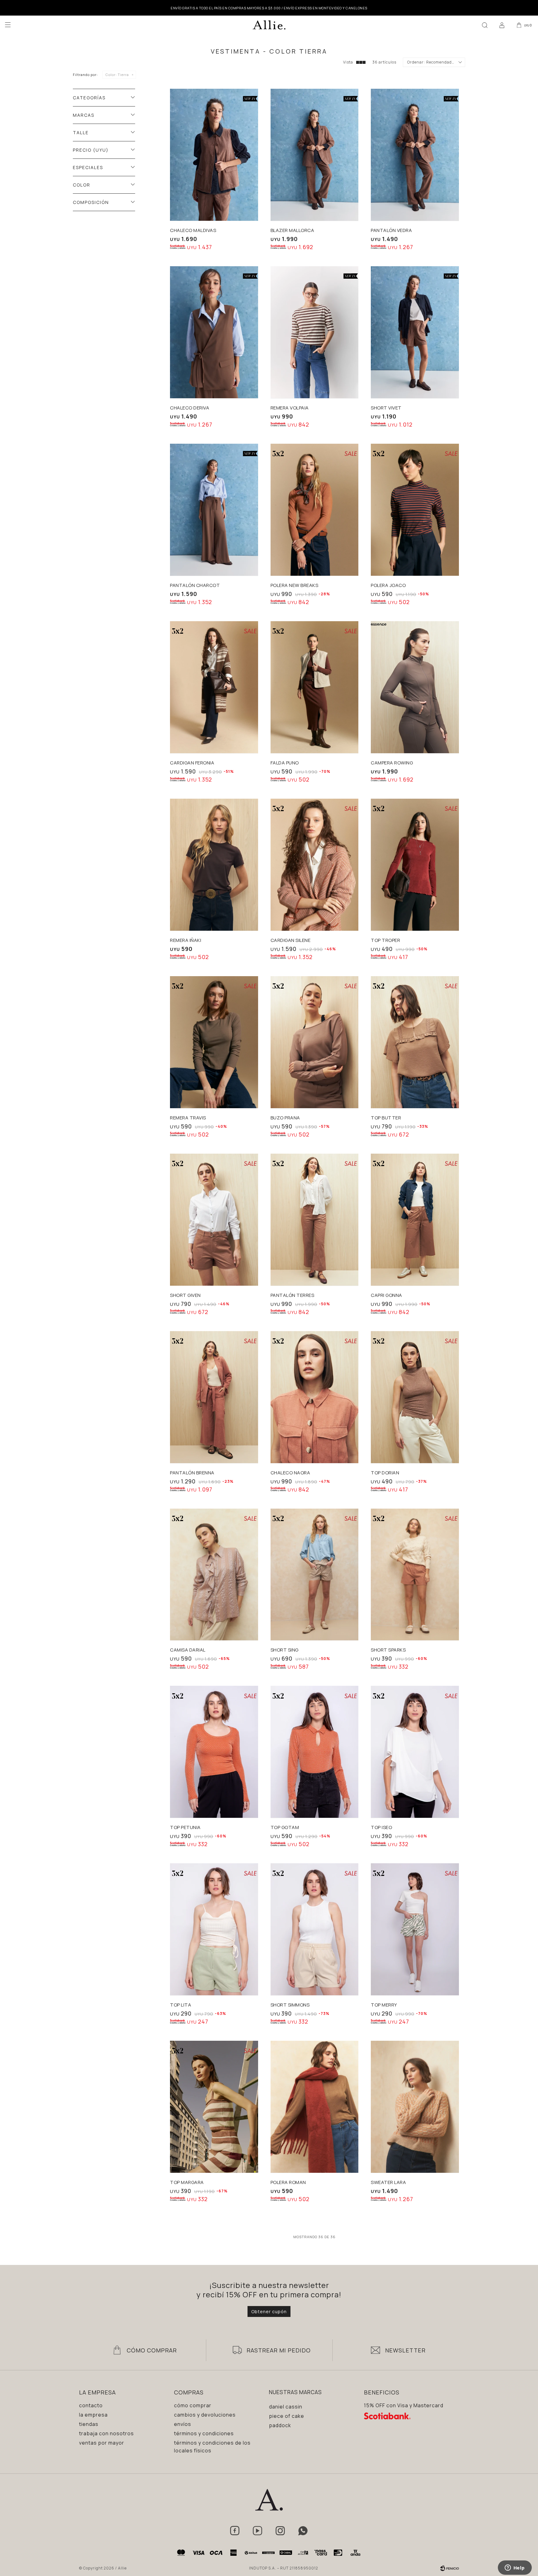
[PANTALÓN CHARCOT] (214, 510)
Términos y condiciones (204, 2433)
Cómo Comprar (152, 2350)
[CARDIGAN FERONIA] (214, 687)
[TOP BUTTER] (415, 1042)
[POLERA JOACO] (415, 510)
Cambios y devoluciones (205, 2415)
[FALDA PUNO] (315, 687)
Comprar (232, 212)
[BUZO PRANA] (315, 1042)
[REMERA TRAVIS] (214, 1042)
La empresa (93, 2415)
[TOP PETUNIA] (214, 1752)
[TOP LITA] (214, 1929)
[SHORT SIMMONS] (315, 1929)
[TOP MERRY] (415, 1929)
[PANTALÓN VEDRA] (415, 155)
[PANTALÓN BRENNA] (214, 1397)
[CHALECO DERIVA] (214, 332)
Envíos (183, 2424)
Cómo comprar (193, 2405)
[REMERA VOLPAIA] (315, 332)
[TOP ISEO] (415, 1752)
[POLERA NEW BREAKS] (315, 510)
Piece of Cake (287, 2416)
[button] (485, 25)
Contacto (91, 2405)
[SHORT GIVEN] (214, 1220)
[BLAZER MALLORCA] (315, 155)
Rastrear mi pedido (279, 2350)
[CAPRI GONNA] (415, 1220)
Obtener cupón (269, 2311)
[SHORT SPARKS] (415, 1575)
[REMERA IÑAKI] (214, 865)
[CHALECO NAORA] (315, 1397)
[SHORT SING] (315, 1575)
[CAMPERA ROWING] (415, 687)
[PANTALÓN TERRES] (315, 1220)
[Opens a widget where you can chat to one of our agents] (515, 2568)
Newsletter (405, 2350)
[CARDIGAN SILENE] (315, 865)
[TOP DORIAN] (415, 1397)
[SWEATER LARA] (415, 2107)
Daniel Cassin (286, 2407)
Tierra (117, 75)
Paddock (280, 2425)
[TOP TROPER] (415, 865)
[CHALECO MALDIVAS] (214, 155)
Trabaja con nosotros (106, 2433)
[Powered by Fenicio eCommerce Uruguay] (450, 2568)
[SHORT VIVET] (415, 332)
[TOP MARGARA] (214, 2107)
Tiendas (89, 2424)
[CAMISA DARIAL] (214, 1575)
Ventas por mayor (102, 2443)
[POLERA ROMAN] (315, 2107)
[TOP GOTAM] (315, 1752)
